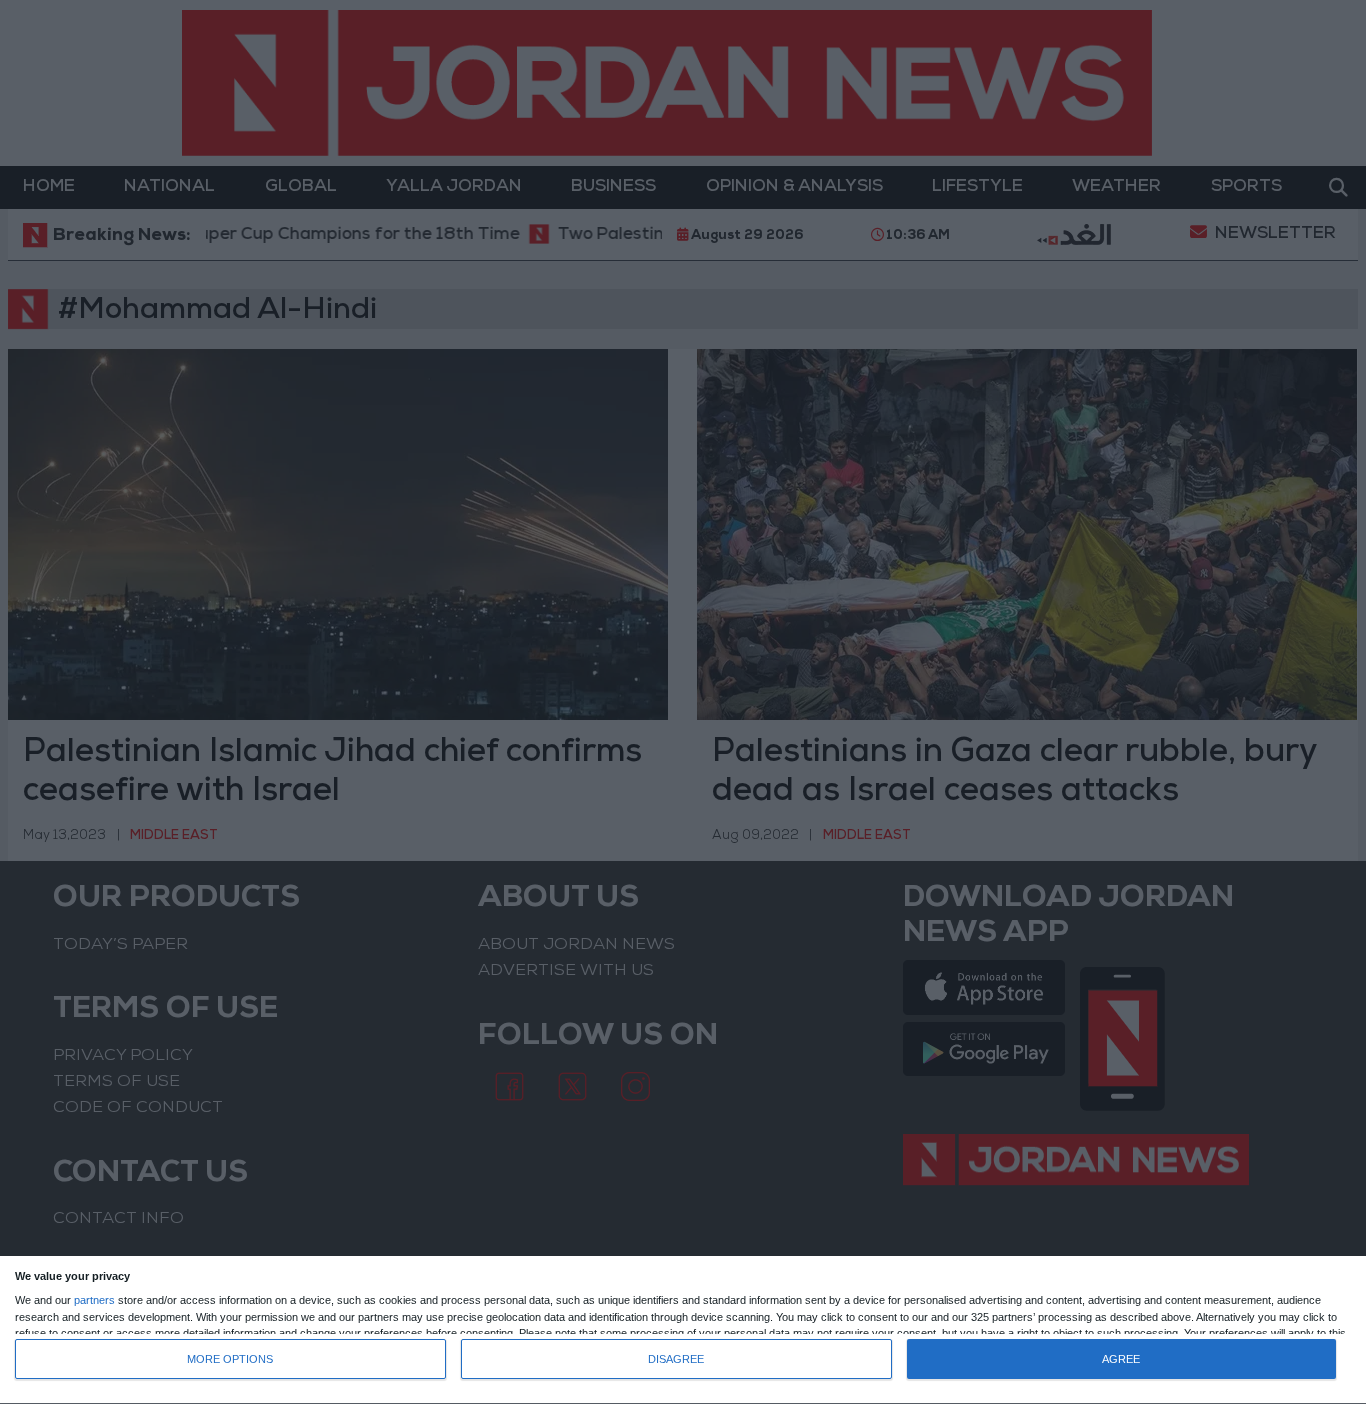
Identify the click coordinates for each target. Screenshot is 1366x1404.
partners (94, 1300)
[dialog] (683, 1330)
